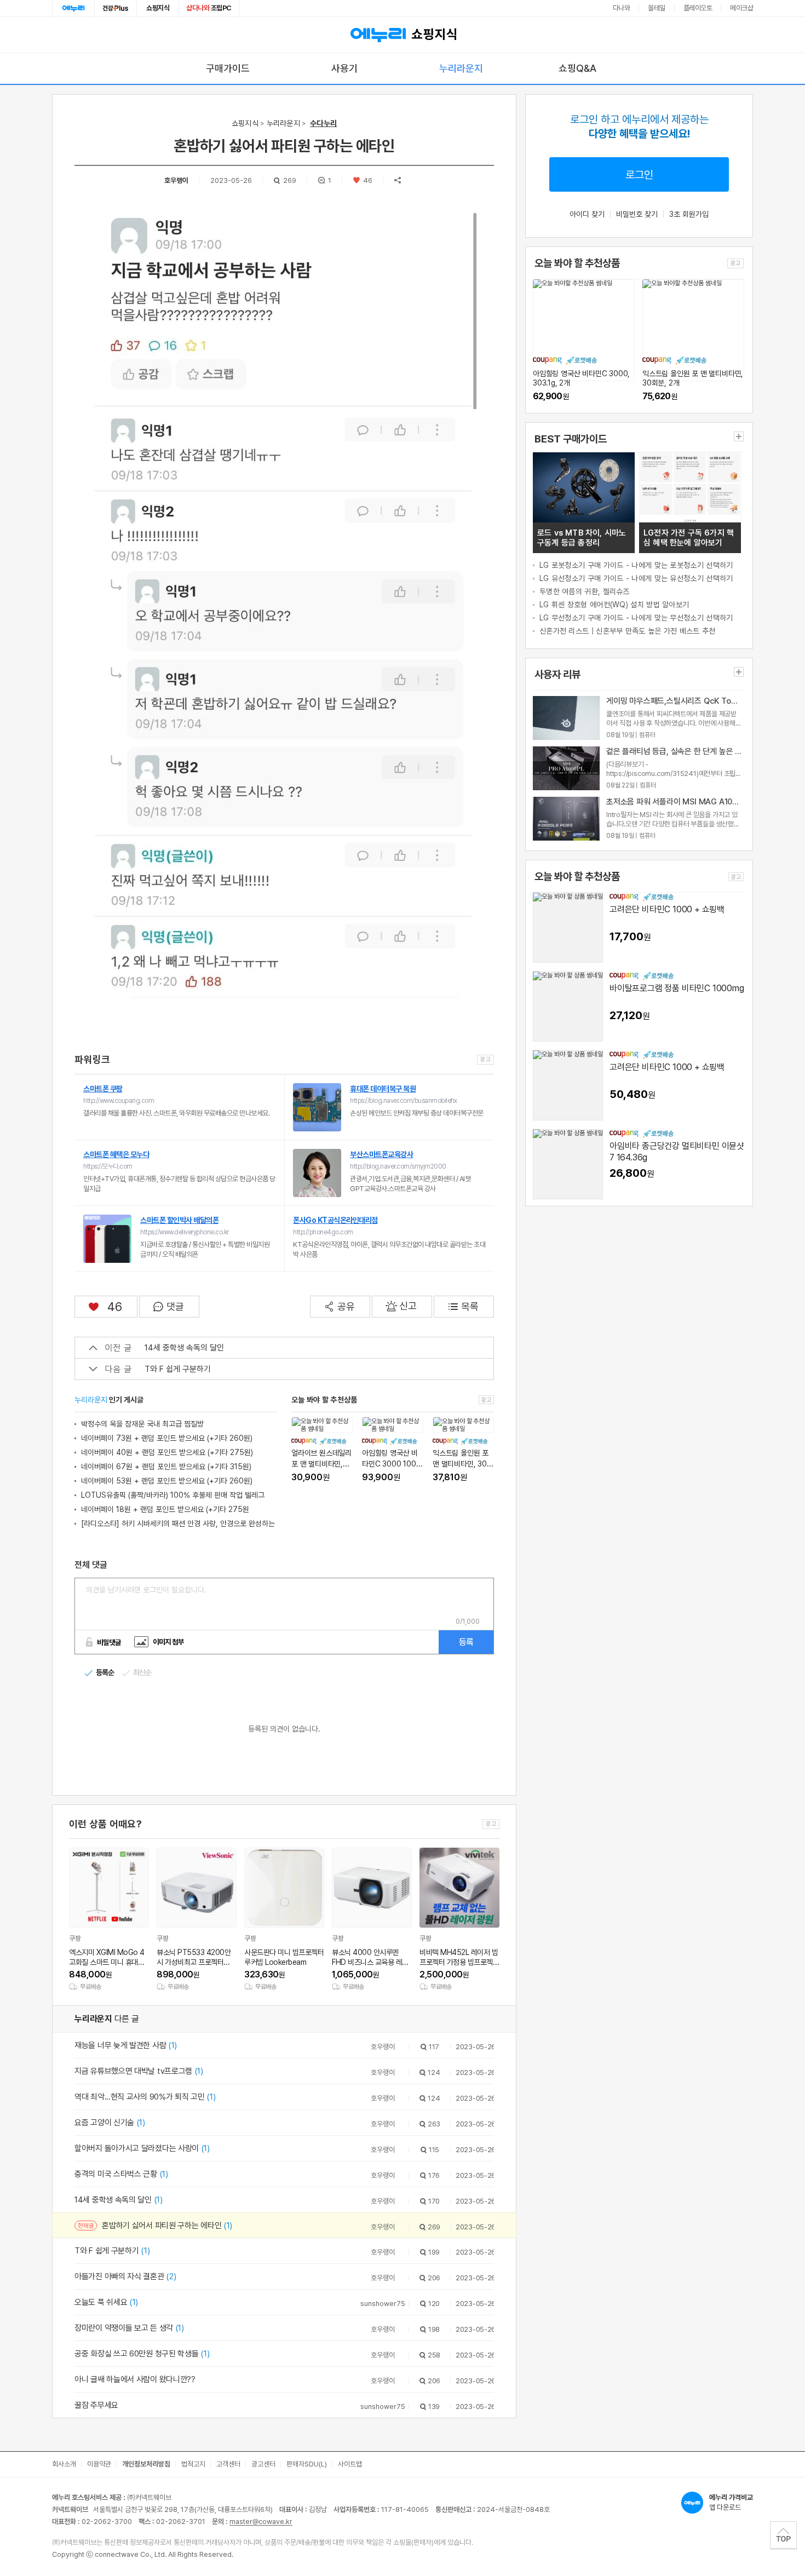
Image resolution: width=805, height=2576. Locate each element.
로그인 (639, 175)
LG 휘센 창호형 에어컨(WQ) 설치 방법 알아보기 (614, 605)
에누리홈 (73, 8)
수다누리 (323, 123)
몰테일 (657, 8)
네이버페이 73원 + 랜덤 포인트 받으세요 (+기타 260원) (167, 1438)
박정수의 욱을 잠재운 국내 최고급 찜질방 (142, 1424)
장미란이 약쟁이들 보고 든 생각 (129, 2328)
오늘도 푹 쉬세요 (106, 2302)
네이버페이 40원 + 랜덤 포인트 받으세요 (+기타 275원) (167, 1452)
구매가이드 (228, 68)
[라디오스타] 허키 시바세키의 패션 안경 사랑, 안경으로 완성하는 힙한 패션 (178, 1525)
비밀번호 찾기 (637, 214)
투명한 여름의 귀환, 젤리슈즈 (585, 591)
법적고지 (193, 2464)
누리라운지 (461, 68)
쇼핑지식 (158, 8)
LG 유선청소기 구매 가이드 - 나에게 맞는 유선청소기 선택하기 (636, 578)
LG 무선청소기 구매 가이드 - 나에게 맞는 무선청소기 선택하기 (636, 618)
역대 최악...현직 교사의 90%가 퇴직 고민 (145, 2097)
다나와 (622, 8)
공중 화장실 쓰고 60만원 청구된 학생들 (142, 2354)
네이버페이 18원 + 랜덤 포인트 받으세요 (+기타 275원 (165, 1509)
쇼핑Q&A (577, 68)
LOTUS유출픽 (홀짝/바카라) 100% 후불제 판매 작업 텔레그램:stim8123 (173, 1496)
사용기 (344, 68)
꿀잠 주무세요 (96, 2405)
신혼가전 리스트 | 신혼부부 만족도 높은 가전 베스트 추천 (628, 631)
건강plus (116, 8)
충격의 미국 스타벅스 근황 (121, 2174)
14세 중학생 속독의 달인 (184, 1348)
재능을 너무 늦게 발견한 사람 (126, 2045)
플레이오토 (698, 8)
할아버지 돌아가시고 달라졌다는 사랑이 (142, 2148)
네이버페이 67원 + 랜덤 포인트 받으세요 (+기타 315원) (166, 1467)
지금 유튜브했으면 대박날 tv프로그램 (139, 2071)
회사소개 (64, 2464)
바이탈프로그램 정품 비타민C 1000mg (677, 988)
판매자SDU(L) (307, 2464)
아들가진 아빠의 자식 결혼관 (125, 2276)
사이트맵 (350, 2464)
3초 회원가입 (689, 214)
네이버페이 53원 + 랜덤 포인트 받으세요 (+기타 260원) (167, 1481)
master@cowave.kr (261, 2522)
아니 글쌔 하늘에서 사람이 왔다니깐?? (135, 2379)
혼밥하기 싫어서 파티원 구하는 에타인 (167, 2226)
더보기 (739, 436)
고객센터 (228, 2464)
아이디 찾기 (587, 214)
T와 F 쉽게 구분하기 (178, 1369)
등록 (466, 1642)
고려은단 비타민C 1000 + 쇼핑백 (667, 909)
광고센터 (263, 2464)
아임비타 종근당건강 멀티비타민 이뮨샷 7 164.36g (677, 1152)
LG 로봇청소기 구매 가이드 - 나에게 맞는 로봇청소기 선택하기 (636, 565)
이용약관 (99, 2464)
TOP (783, 2535)
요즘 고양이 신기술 (110, 2123)
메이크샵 (741, 8)
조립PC (209, 8)
